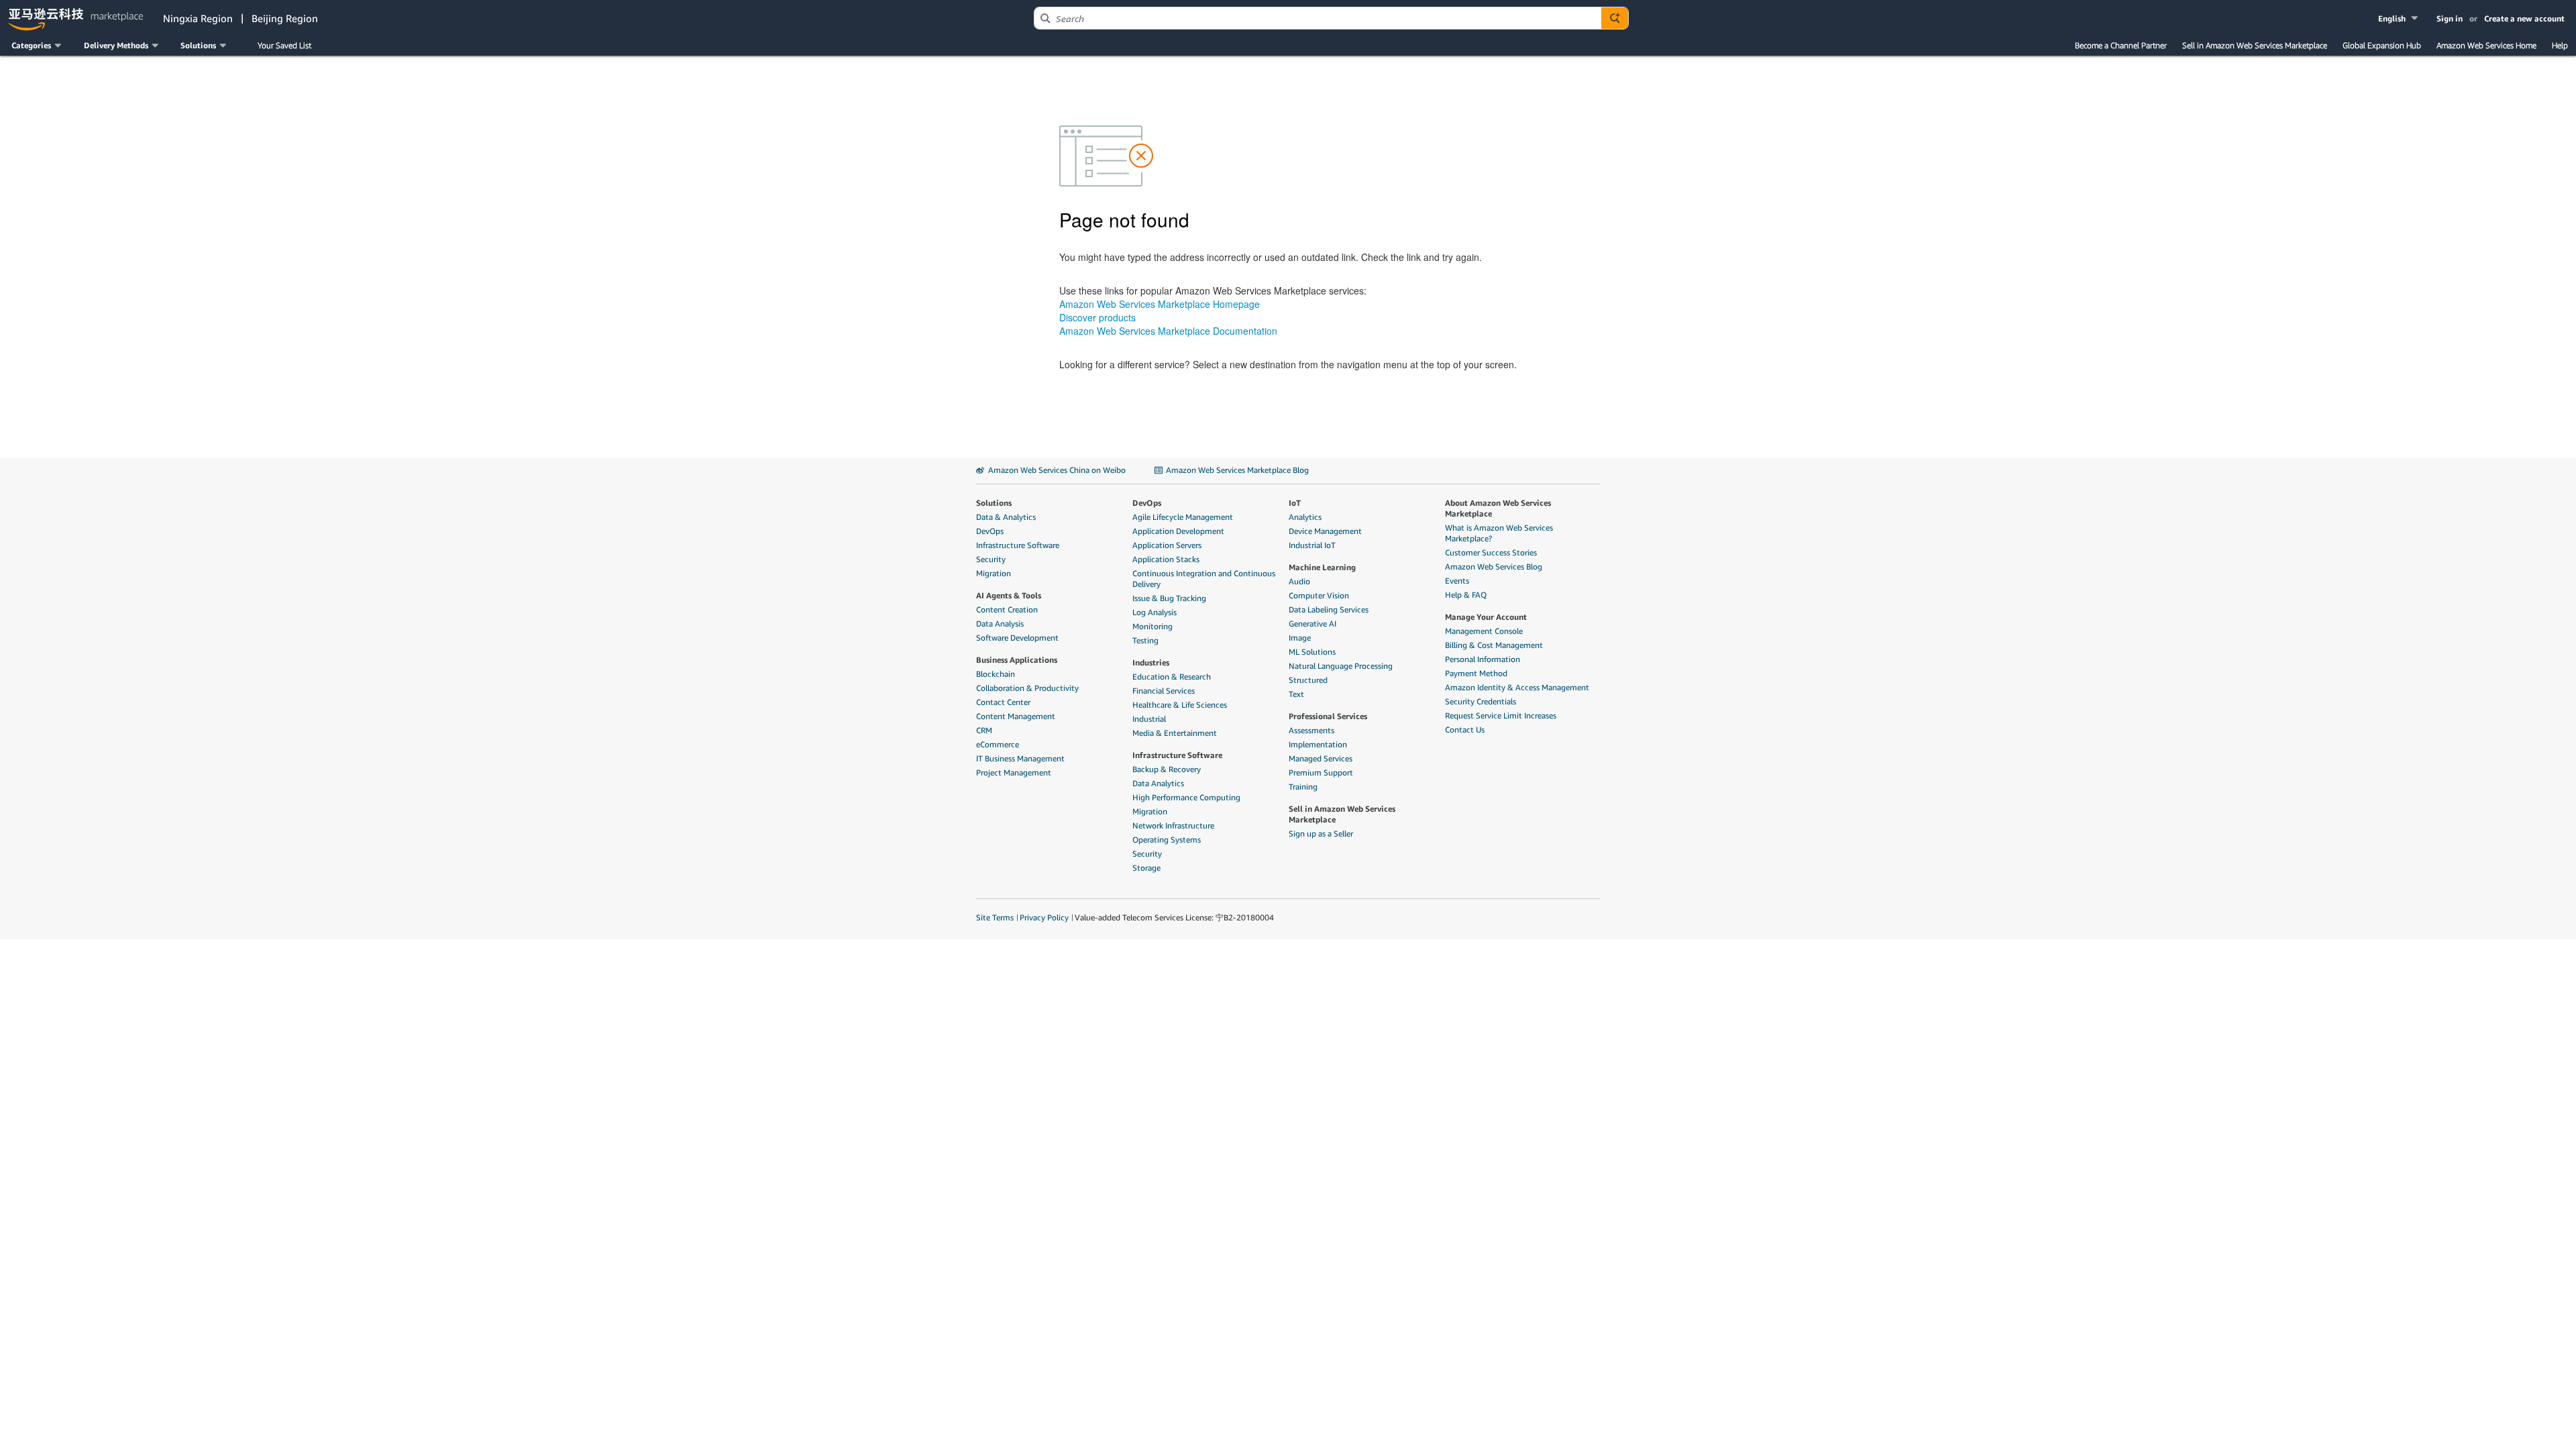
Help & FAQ (1466, 595)
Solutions (994, 503)
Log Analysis (1155, 612)
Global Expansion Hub (2382, 45)
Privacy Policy (1044, 917)
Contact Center (1003, 702)
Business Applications (1017, 660)
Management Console (1484, 631)
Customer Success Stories (1491, 552)
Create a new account (2524, 18)
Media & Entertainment (1175, 733)
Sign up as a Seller (1321, 834)
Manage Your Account (1486, 617)
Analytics (1305, 517)
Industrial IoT (1312, 545)
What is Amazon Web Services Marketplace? (1499, 533)
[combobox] (1318, 18)
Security (991, 559)
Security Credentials (1481, 701)
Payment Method (1476, 673)
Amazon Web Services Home (2486, 45)
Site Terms (995, 917)
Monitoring (1152, 626)
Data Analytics (1158, 783)
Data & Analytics (1006, 517)
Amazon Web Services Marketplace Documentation (1168, 331)
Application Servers (1167, 545)
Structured (1308, 680)
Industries (1151, 662)
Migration (994, 573)
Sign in (2450, 18)
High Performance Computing (1186, 797)
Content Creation (1007, 609)
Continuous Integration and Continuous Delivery (1204, 579)
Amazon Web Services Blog (1494, 567)
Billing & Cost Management (1494, 645)
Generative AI (1312, 624)
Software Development (1017, 638)
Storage (1146, 868)
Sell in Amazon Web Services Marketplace (2255, 45)
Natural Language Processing (1341, 666)
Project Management (1014, 772)
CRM (984, 730)
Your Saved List (284, 45)
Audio (1299, 581)
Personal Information (1483, 659)
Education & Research (1172, 677)
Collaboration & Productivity (1027, 688)
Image (1300, 638)
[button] (2399, 18)
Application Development (1178, 531)
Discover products (1097, 317)
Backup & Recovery (1167, 769)
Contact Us (1465, 730)
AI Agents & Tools (1009, 595)
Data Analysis (1000, 624)
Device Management (1325, 531)
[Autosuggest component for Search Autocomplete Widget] (1615, 18)
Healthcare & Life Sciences (1180, 705)
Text (1296, 694)
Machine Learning (1322, 567)
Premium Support (1321, 772)
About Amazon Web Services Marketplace (1498, 508)
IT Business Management (1020, 758)
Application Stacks (1166, 559)
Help (2560, 45)
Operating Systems (1167, 840)
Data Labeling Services (1329, 609)
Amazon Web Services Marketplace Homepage (1160, 304)
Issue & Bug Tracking (1169, 598)
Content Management (1016, 716)
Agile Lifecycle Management (1183, 517)
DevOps (990, 531)
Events (1457, 581)
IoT (1295, 503)
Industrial (1149, 719)
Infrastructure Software (1018, 545)
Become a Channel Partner (2121, 45)
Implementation (1318, 744)
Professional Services (1328, 716)
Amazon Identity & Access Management (1517, 687)
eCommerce (998, 744)
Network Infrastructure (1173, 825)
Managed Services (1321, 758)
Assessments (1311, 730)
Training (1303, 787)
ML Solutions (1312, 652)
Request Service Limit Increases (1501, 715)
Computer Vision (1319, 595)
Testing (1145, 640)
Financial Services (1164, 691)
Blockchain (996, 674)
